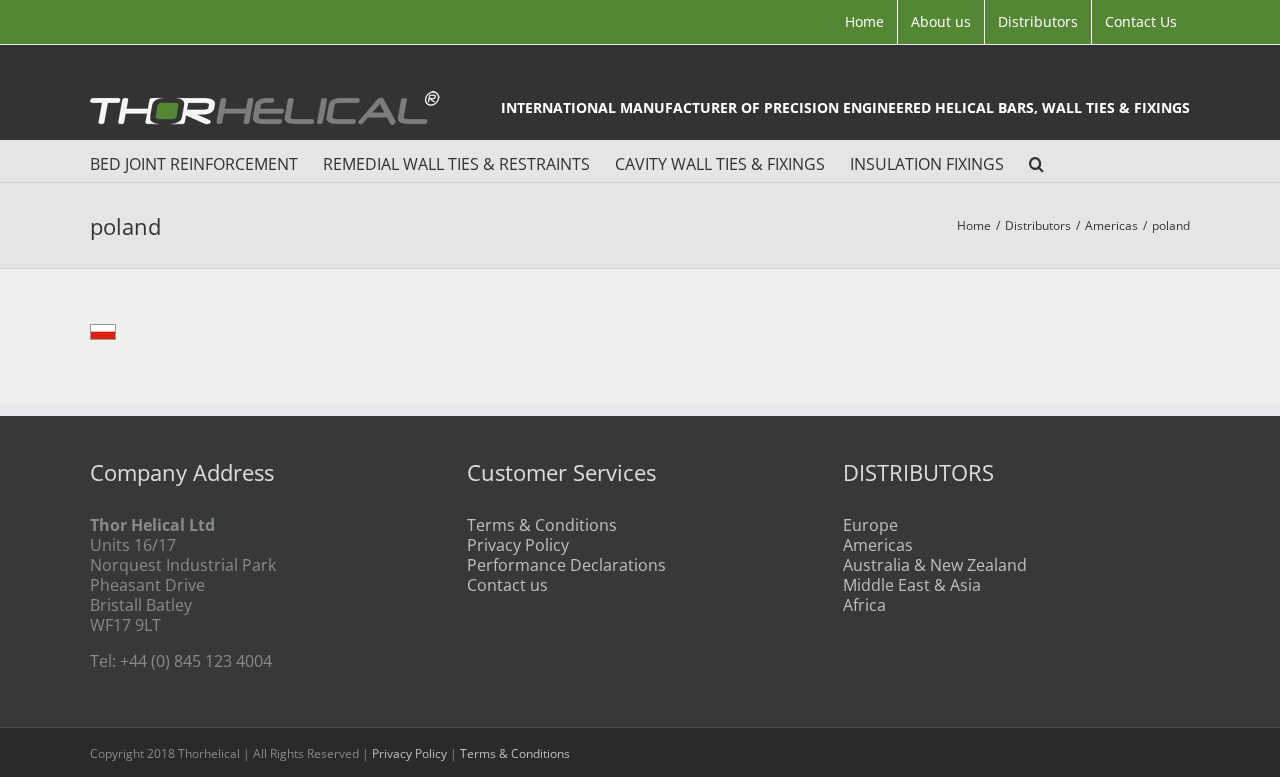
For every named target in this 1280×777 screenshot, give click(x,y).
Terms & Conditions (542, 525)
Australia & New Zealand (935, 565)
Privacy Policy (518, 545)
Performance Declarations (566, 565)
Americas (878, 545)
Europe (870, 525)
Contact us (507, 585)
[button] (1036, 161)
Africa (864, 605)
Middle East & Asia (912, 585)
